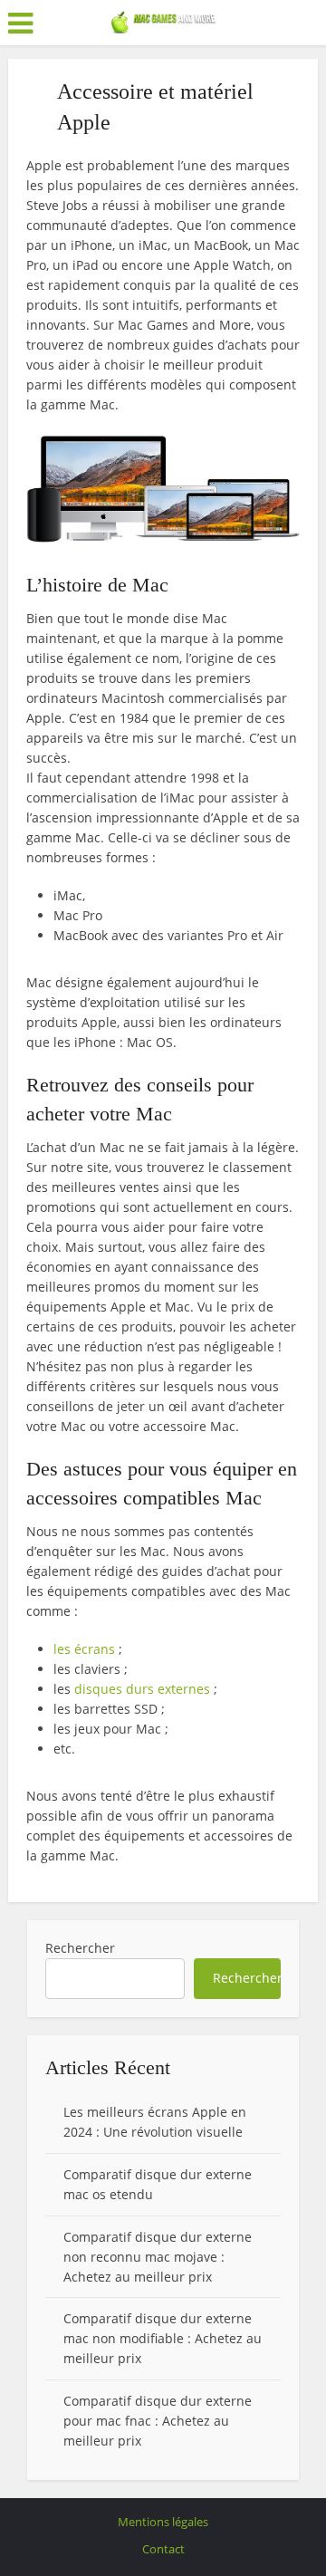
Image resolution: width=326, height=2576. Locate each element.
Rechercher (80, 1948)
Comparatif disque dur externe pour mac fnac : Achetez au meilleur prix (158, 2421)
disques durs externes (142, 1689)
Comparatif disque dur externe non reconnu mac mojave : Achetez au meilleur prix (158, 2257)
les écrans (84, 1649)
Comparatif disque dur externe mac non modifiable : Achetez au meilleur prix (163, 2338)
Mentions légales (163, 2522)
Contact (163, 2549)
